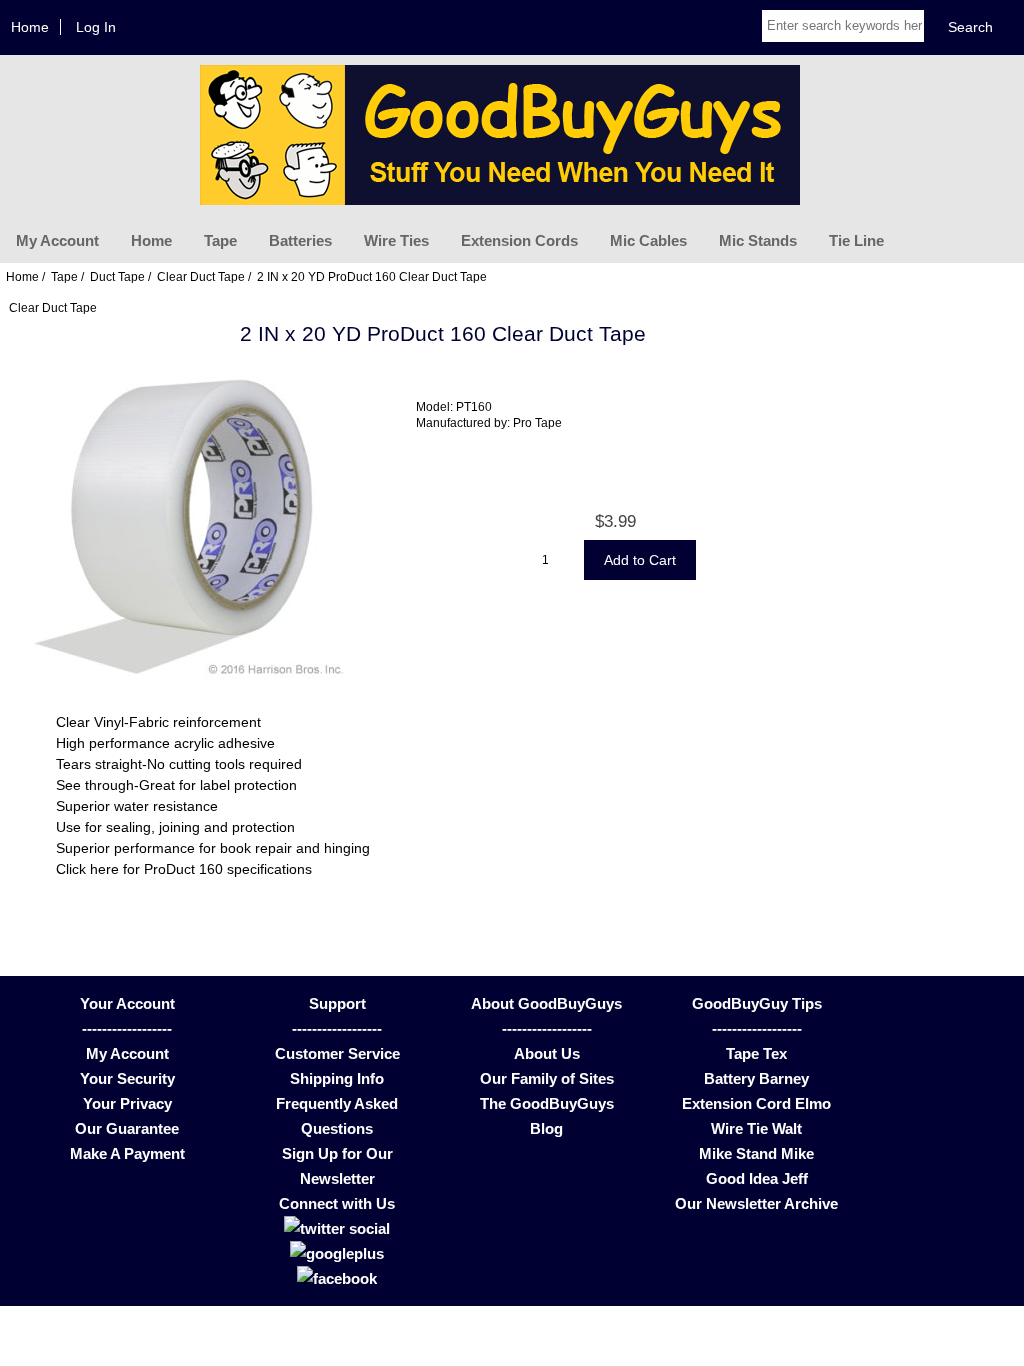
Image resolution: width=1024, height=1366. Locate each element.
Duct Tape (117, 276)
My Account (57, 240)
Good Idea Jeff (757, 1178)
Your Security (127, 1078)
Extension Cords (519, 240)
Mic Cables (648, 240)
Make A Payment (127, 1153)
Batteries (300, 240)
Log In (96, 27)
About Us (547, 1053)
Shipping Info (337, 1078)
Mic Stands (758, 240)
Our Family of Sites (547, 1078)
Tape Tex (756, 1053)
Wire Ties (396, 240)
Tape (220, 240)
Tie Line (856, 240)
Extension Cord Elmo (756, 1103)
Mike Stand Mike (756, 1153)
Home (30, 27)
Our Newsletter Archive (756, 1203)
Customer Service (337, 1053)
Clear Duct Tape (201, 276)
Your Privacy (127, 1103)
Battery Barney (756, 1078)
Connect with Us (337, 1203)
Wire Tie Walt (756, 1128)
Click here (87, 869)
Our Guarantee (127, 1128)
